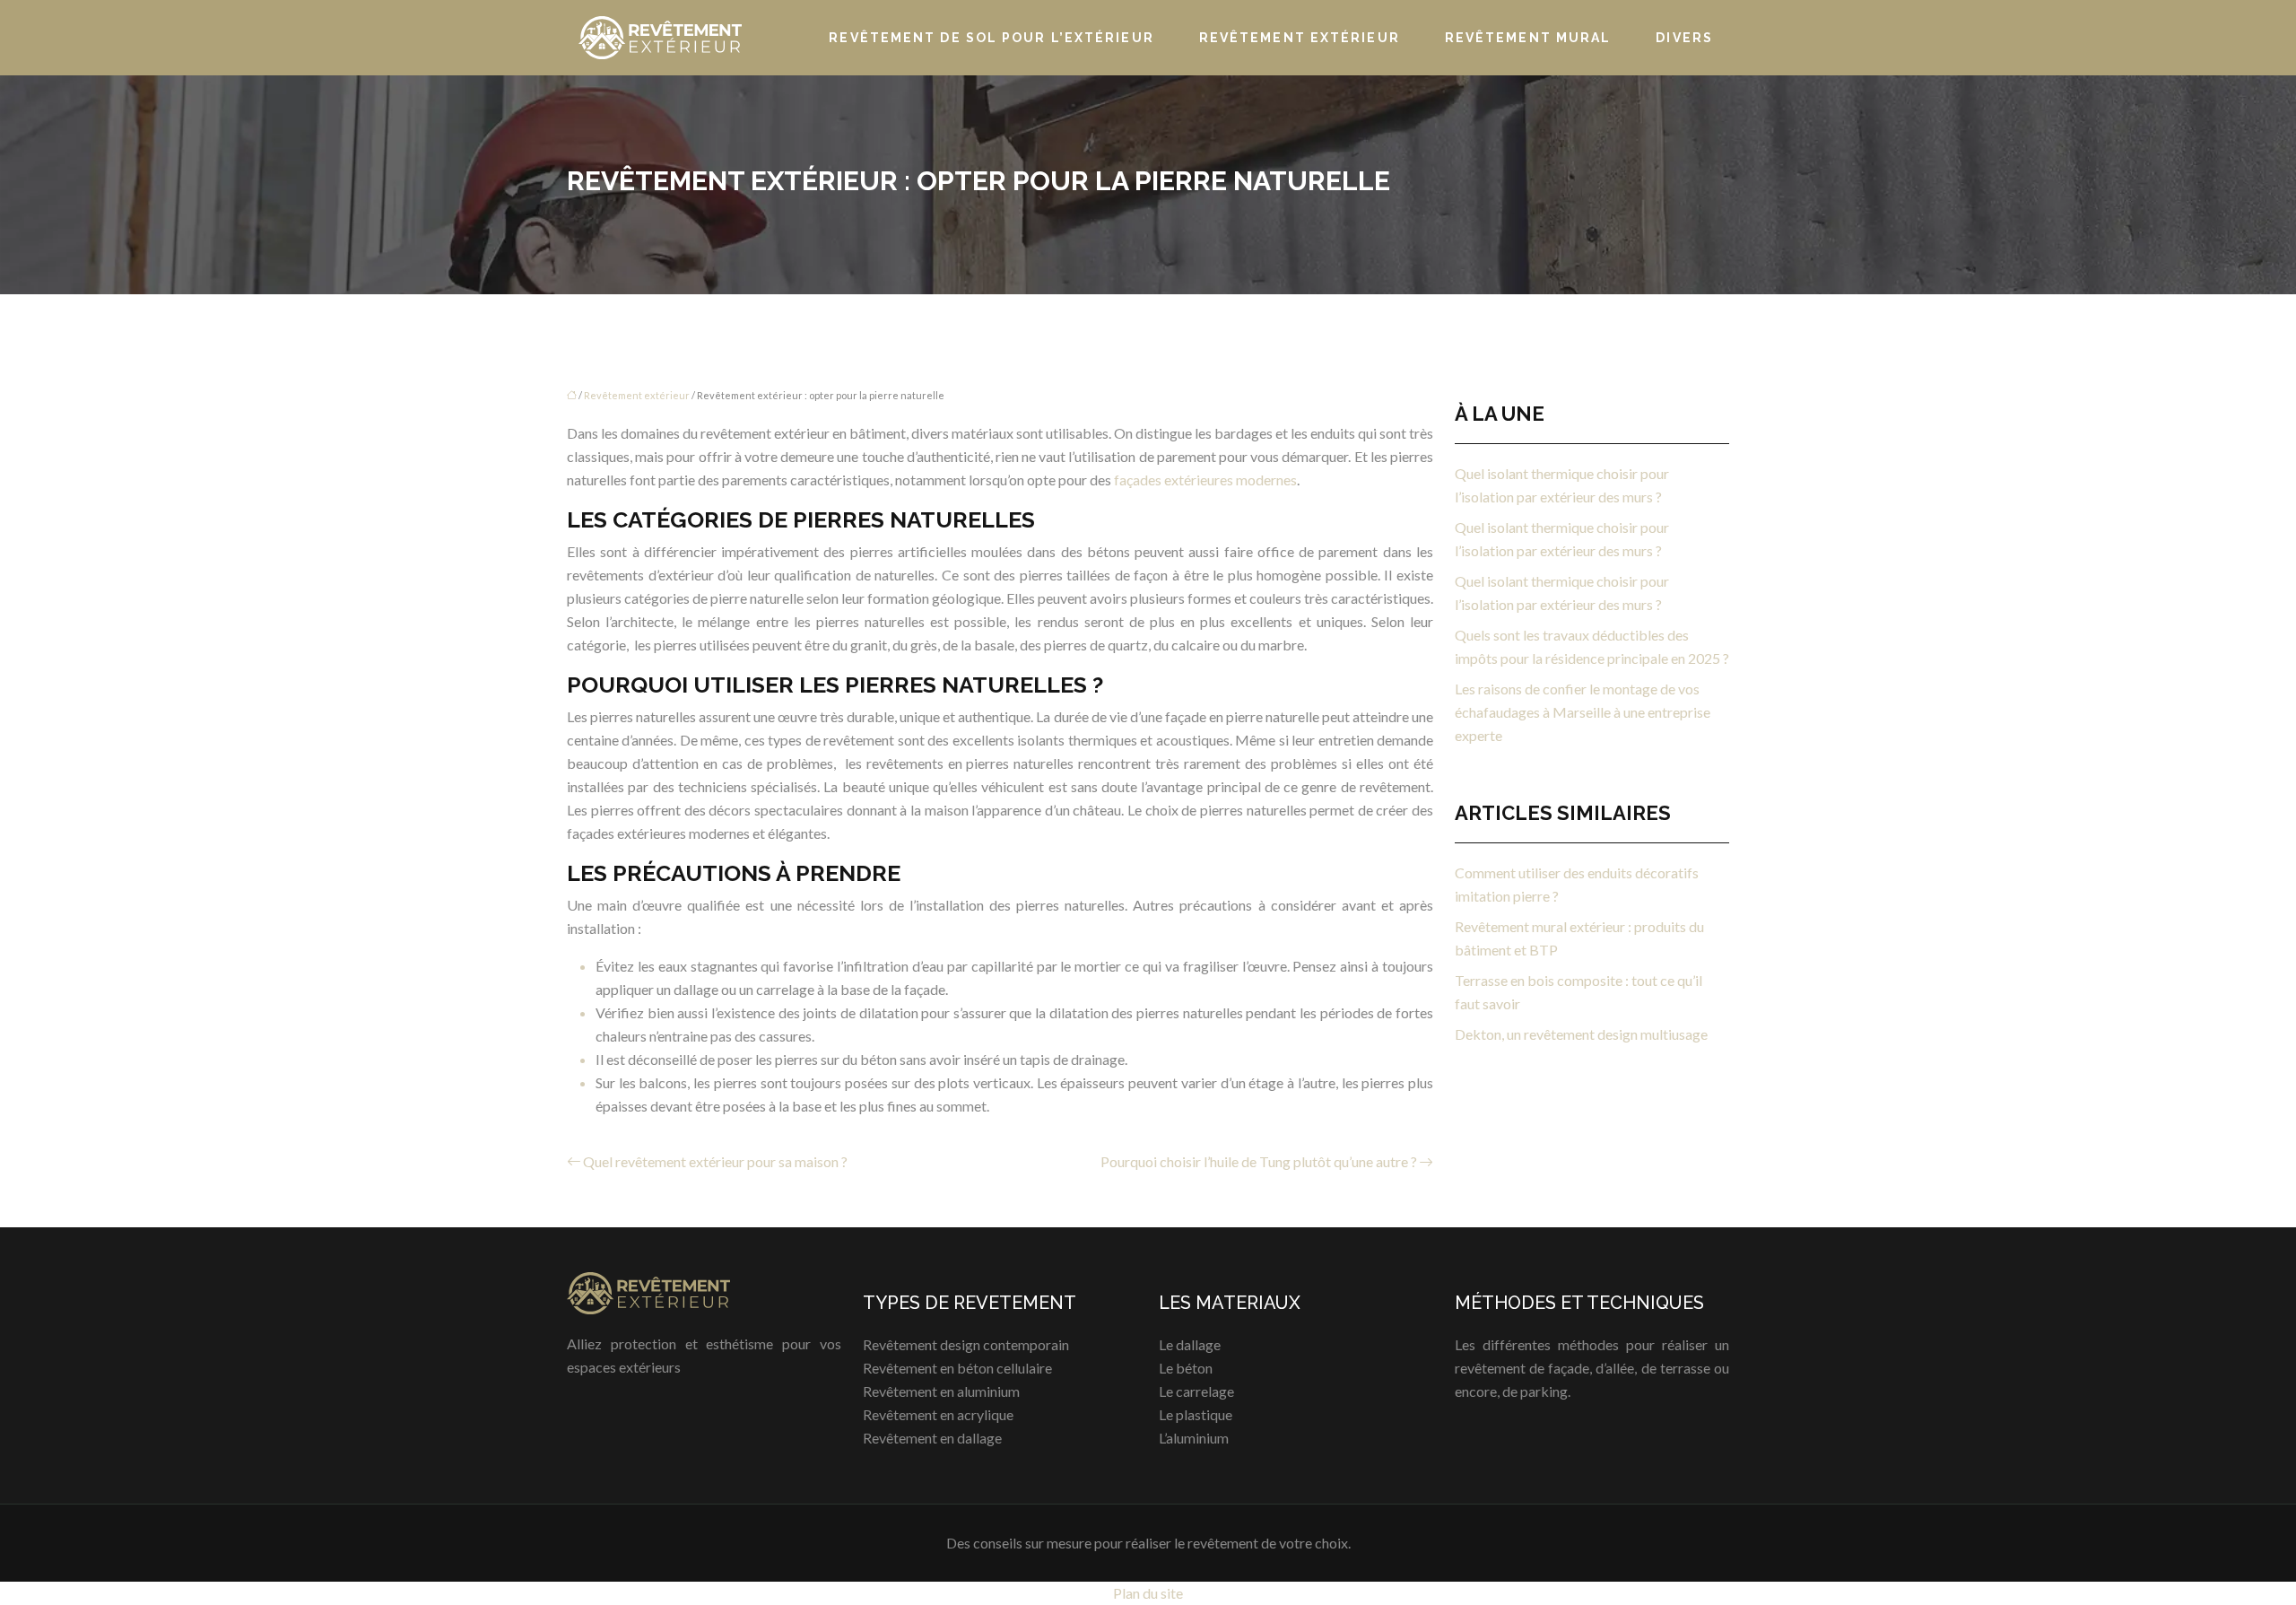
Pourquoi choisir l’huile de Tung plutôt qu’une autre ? (1259, 1161)
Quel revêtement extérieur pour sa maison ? (715, 1161)
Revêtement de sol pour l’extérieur (991, 38)
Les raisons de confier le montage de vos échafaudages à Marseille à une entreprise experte (1583, 712)
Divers (1684, 38)
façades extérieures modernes (1205, 480)
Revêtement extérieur (1300, 38)
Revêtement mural (1528, 38)
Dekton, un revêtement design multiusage (1581, 1034)
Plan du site (1148, 1593)
